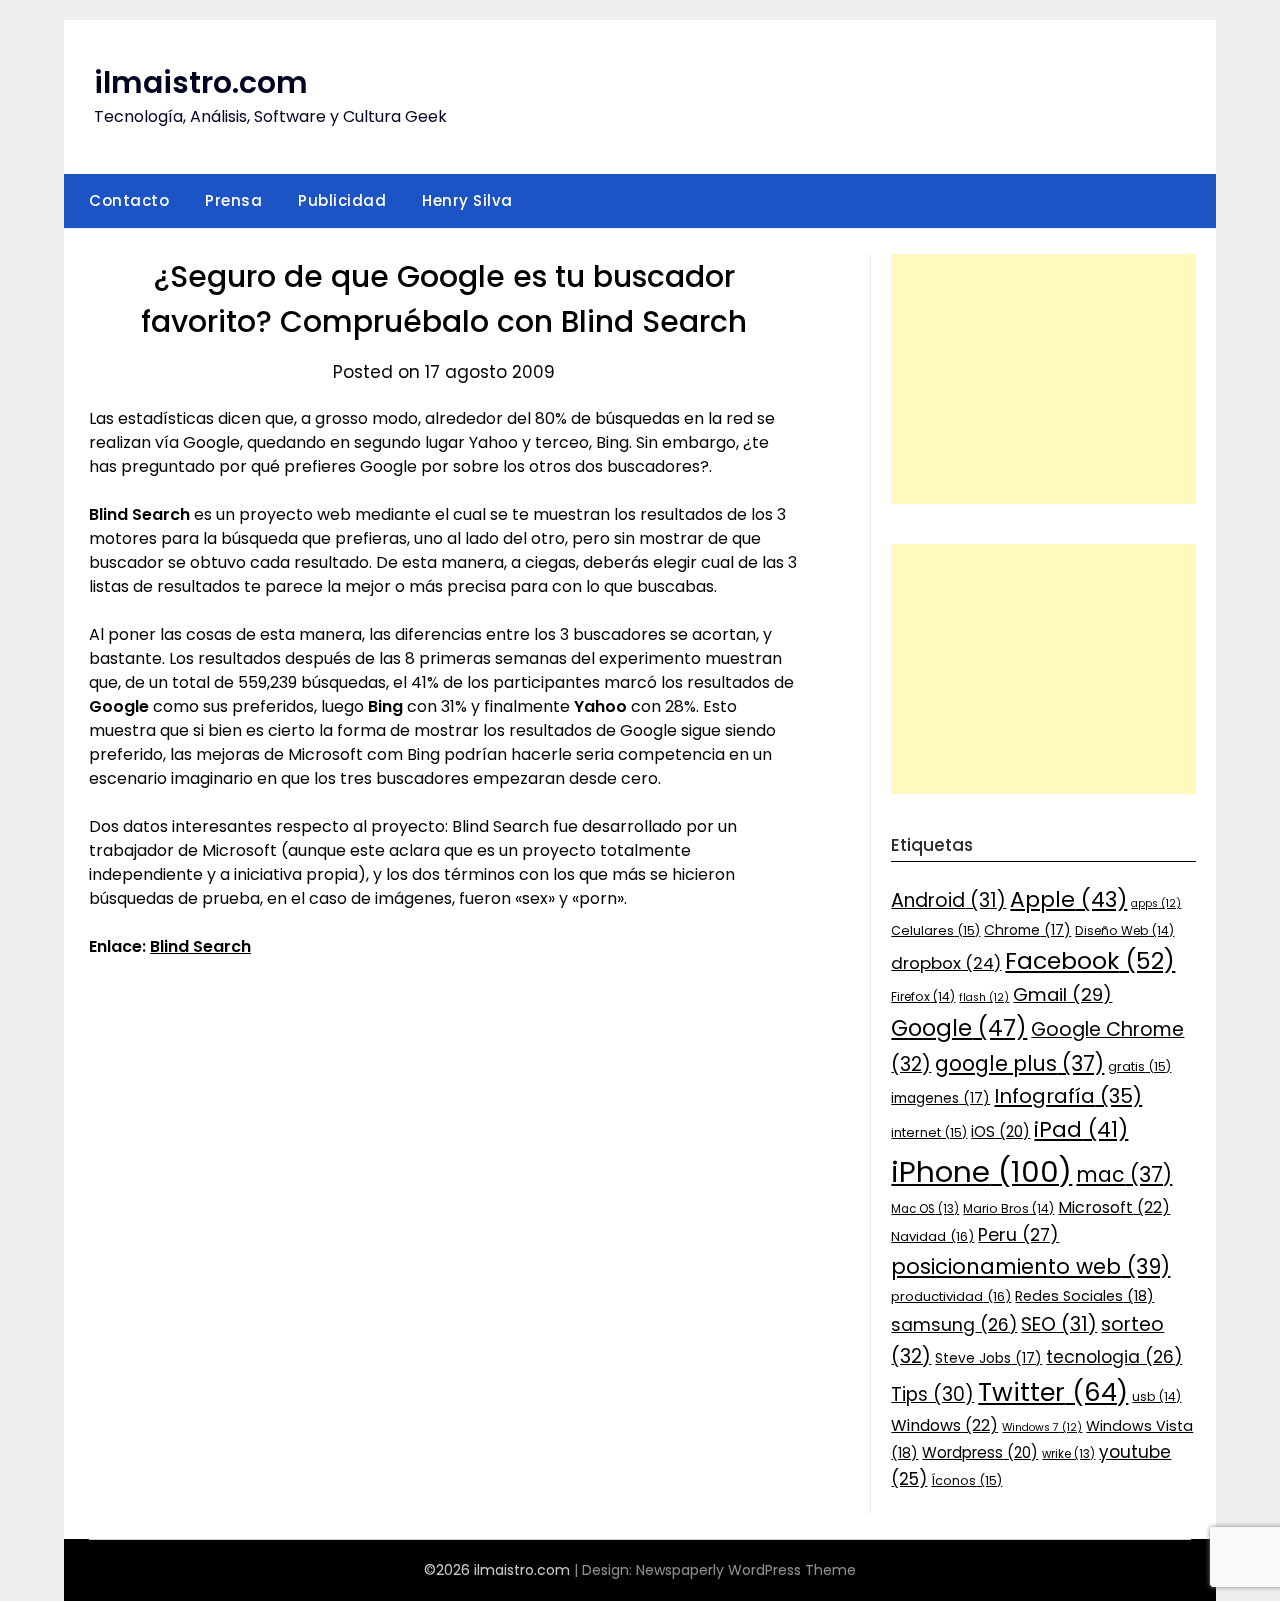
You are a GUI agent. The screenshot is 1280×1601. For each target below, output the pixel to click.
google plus (1019, 1063)
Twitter (1053, 1392)
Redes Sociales (1084, 1296)
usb (1156, 1396)
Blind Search (200, 946)
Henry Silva (467, 200)
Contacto (129, 200)
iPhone (981, 1171)
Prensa (233, 200)
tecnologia (1114, 1357)
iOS (1000, 1131)
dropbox (946, 963)
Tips (932, 1394)
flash (984, 997)
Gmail (1062, 994)
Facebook (1090, 960)
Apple (1068, 899)
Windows (944, 1425)
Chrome (1027, 930)
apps (1156, 903)
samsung (954, 1325)
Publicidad (342, 200)
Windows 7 (1042, 1427)
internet (929, 1132)
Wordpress (980, 1452)
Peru (1018, 1234)
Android (948, 900)
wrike (1068, 1454)
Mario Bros (1008, 1208)
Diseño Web (1124, 930)
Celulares (935, 930)
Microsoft (1114, 1207)
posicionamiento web (1030, 1266)
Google (959, 1028)
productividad (951, 1296)
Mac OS (925, 1209)
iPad (1081, 1129)
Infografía (1068, 1096)
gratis (1139, 1066)
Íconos (966, 1480)
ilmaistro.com (201, 82)
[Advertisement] (1043, 379)
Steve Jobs (988, 1358)
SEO (1059, 1324)
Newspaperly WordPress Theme (746, 1570)
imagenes (940, 1098)
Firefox (923, 996)
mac (1124, 1174)
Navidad (932, 1236)
